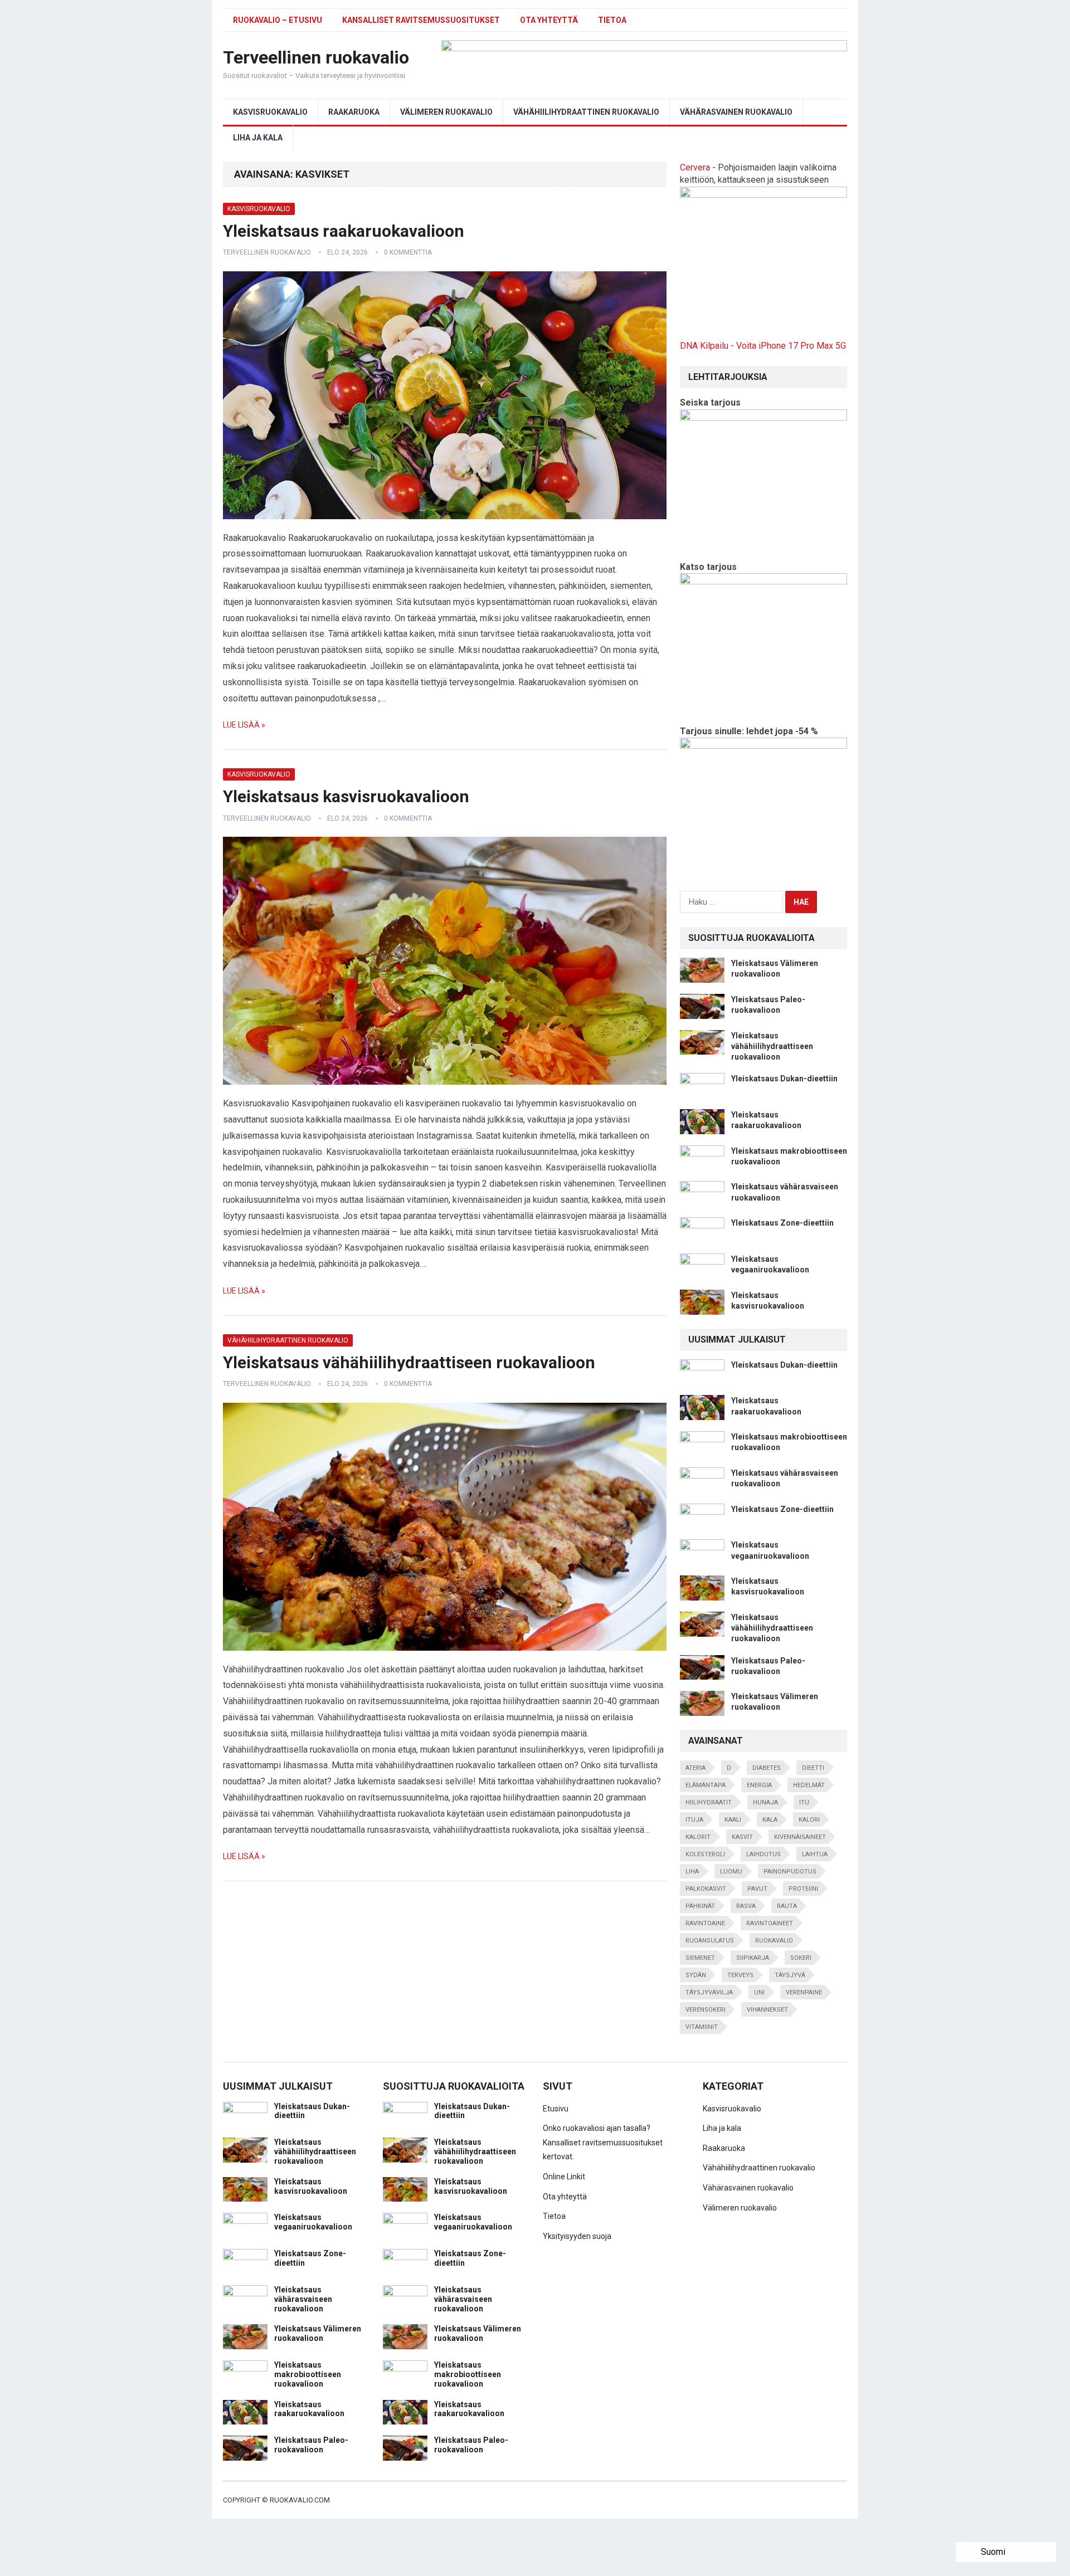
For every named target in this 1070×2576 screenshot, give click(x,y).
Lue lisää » (244, 725)
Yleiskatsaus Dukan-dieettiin (784, 1079)
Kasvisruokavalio (270, 112)
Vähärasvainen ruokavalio (736, 112)
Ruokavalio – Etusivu (278, 20)
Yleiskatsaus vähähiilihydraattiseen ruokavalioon (409, 1362)
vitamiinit (702, 2027)
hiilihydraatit (709, 1802)
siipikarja (753, 1958)
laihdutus (763, 1854)
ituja (694, 1820)
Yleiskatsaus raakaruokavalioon (344, 231)
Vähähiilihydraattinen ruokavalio (586, 112)
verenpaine (804, 1992)
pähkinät (700, 1906)
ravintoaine (705, 1923)
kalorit (698, 1837)
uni (759, 1992)
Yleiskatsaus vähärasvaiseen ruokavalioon (303, 2299)
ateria (695, 1768)
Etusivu (556, 2109)
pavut (757, 1889)
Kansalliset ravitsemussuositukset (421, 20)
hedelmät (809, 1785)
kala (770, 1820)
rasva (746, 1906)
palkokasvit (706, 1889)
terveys (740, 1975)
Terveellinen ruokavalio (316, 57)
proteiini (803, 1889)
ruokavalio (774, 1941)
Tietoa (612, 20)
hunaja (765, 1802)
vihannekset (767, 2010)
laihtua (815, 1854)
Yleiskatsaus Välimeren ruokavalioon (318, 2333)
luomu (731, 1872)
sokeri (801, 1958)
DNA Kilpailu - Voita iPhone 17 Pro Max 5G (763, 346)
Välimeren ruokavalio (446, 112)
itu (804, 1802)
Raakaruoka (354, 112)
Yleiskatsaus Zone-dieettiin (782, 1223)
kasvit (742, 1837)
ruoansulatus (710, 1941)
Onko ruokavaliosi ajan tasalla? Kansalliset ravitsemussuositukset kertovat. (603, 2142)
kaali (733, 1820)
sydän (696, 1975)
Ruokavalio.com (300, 2500)
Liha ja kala (258, 138)
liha (692, 1872)
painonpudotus (790, 1872)
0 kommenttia (408, 252)
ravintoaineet (770, 1923)
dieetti (813, 1768)
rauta (787, 1906)
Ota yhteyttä (549, 20)
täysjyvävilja (709, 1992)
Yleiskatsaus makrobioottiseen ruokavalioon (308, 2374)
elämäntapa (706, 1785)
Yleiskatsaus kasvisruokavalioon (346, 796)
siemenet (700, 1958)
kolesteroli (705, 1854)
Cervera (695, 167)
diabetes (767, 1768)
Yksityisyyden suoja (577, 2236)
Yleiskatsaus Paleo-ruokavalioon (311, 2445)
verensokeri (706, 2010)
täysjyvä (790, 1975)
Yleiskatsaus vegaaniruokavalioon (313, 2222)
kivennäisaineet (800, 1837)
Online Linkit (564, 2177)
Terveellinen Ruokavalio (267, 252)
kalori (809, 1820)
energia (759, 1785)
